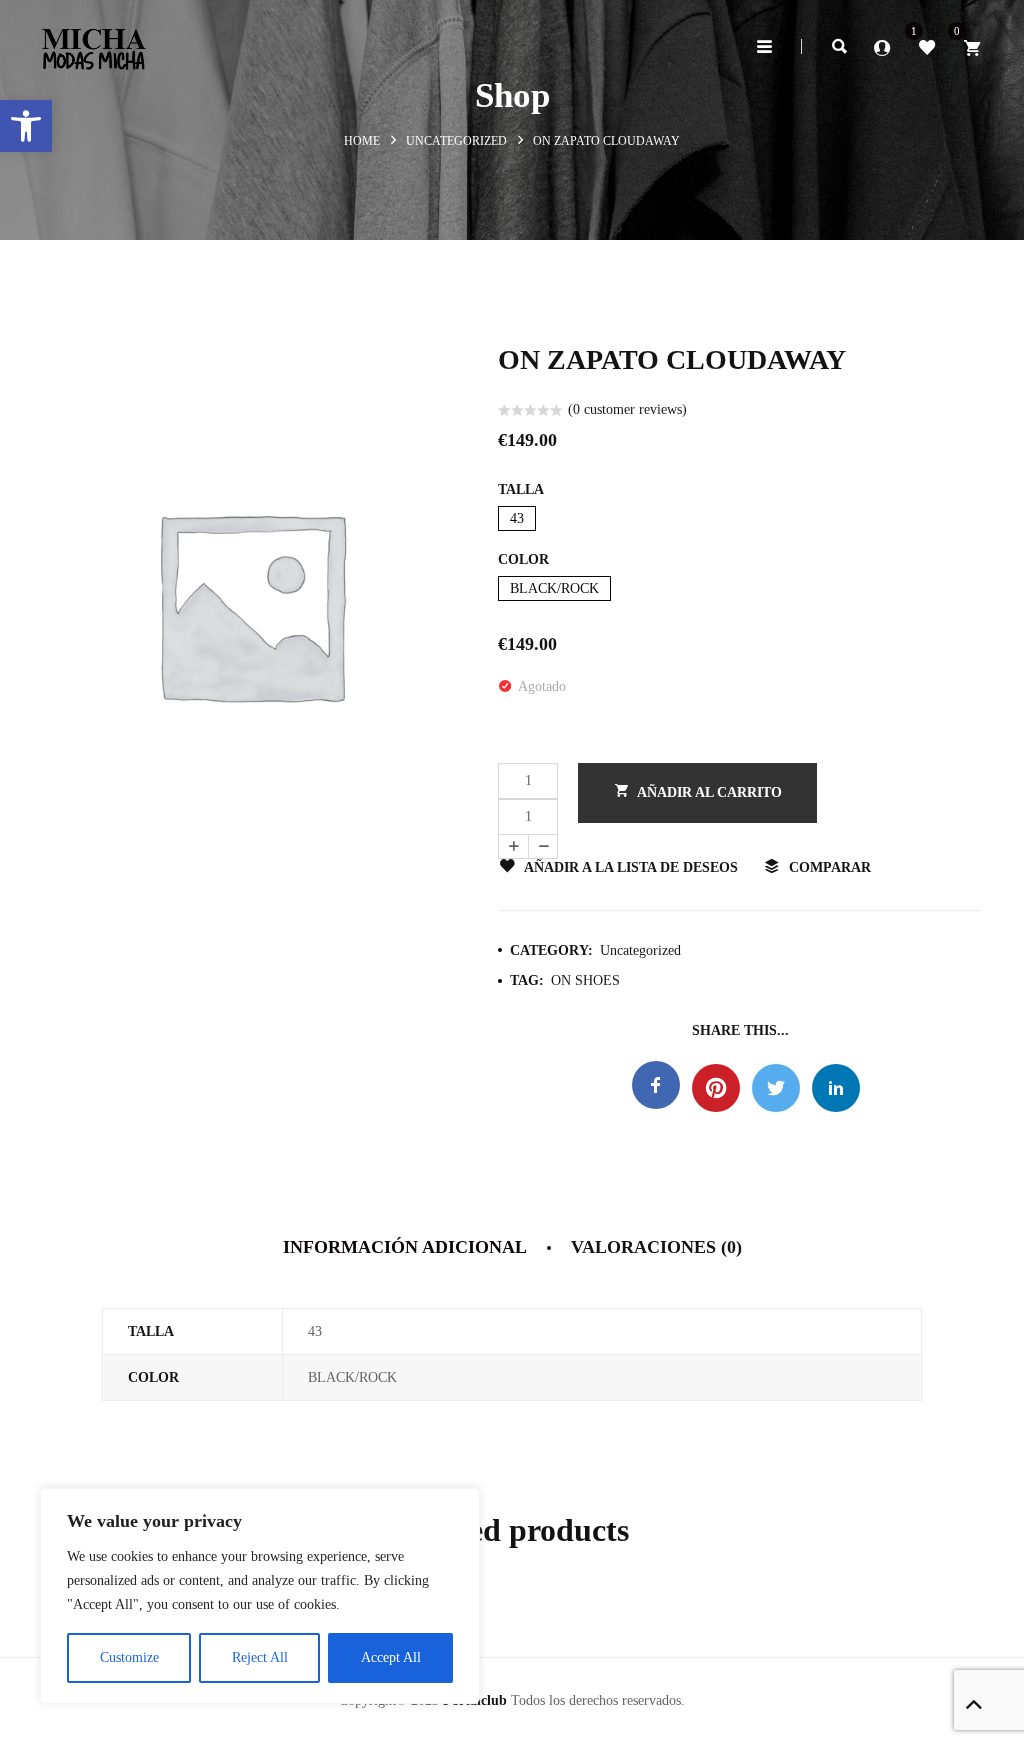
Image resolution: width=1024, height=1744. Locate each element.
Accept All (391, 1657)
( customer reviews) (627, 409)
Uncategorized (456, 141)
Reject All (260, 1657)
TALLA (521, 489)
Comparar (830, 867)
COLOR (523, 559)
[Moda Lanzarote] (94, 43)
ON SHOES (585, 980)
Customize (129, 1657)
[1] (927, 46)
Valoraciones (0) (656, 1247)
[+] (513, 846)
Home (362, 141)
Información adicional (405, 1247)
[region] (260, 1596)
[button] (26, 126)
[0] (972, 46)
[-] (543, 846)
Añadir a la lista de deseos (631, 867)
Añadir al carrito (709, 792)
